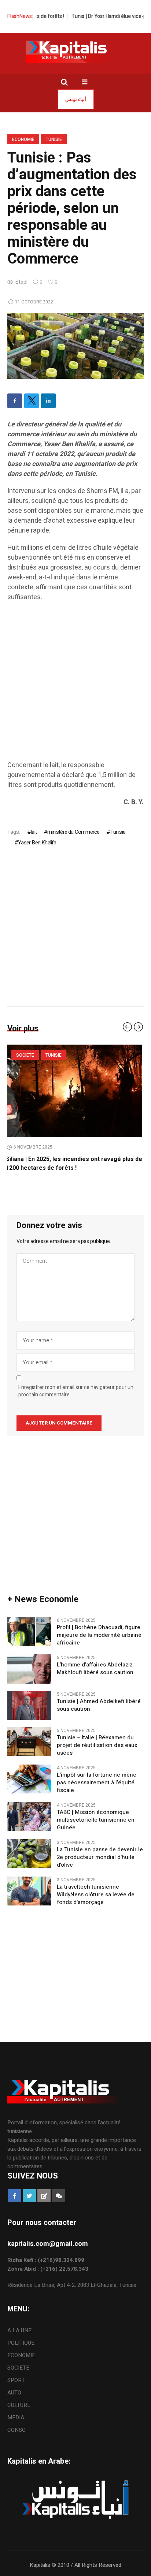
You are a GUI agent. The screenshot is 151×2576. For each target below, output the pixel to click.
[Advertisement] (75, 685)
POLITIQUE (21, 2343)
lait (34, 832)
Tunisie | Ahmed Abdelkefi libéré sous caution (99, 1705)
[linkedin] (48, 401)
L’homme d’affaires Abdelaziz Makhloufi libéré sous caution (95, 1669)
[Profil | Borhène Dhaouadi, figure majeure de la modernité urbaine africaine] (29, 1631)
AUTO (14, 2393)
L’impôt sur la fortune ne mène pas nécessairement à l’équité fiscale (97, 1783)
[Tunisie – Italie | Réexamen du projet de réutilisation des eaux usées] (29, 1741)
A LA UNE (19, 2330)
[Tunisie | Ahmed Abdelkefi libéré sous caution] (29, 1705)
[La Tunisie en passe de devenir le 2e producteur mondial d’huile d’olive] (29, 1853)
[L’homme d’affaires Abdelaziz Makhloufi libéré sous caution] (29, 1669)
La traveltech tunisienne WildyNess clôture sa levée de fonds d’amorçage (96, 1895)
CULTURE (19, 2405)
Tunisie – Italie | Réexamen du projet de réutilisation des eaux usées (97, 1745)
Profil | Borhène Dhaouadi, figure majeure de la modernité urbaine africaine (99, 1635)
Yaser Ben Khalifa (37, 843)
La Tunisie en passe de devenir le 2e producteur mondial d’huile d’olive (100, 1857)
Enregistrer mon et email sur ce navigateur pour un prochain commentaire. (76, 1391)
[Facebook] (15, 401)
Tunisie (54, 139)
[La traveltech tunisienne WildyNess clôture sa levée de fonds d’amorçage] (29, 1890)
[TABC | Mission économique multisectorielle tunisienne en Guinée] (29, 1816)
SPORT (16, 2380)
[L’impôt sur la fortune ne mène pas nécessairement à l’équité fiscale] (29, 1778)
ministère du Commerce (73, 832)
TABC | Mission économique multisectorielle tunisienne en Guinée (96, 1820)
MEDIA (16, 2418)
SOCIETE (27, 1055)
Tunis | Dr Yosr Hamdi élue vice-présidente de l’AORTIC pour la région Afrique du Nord (71, 1164)
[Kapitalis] (75, 52)
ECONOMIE (23, 139)
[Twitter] (32, 401)
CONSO (16, 2430)
